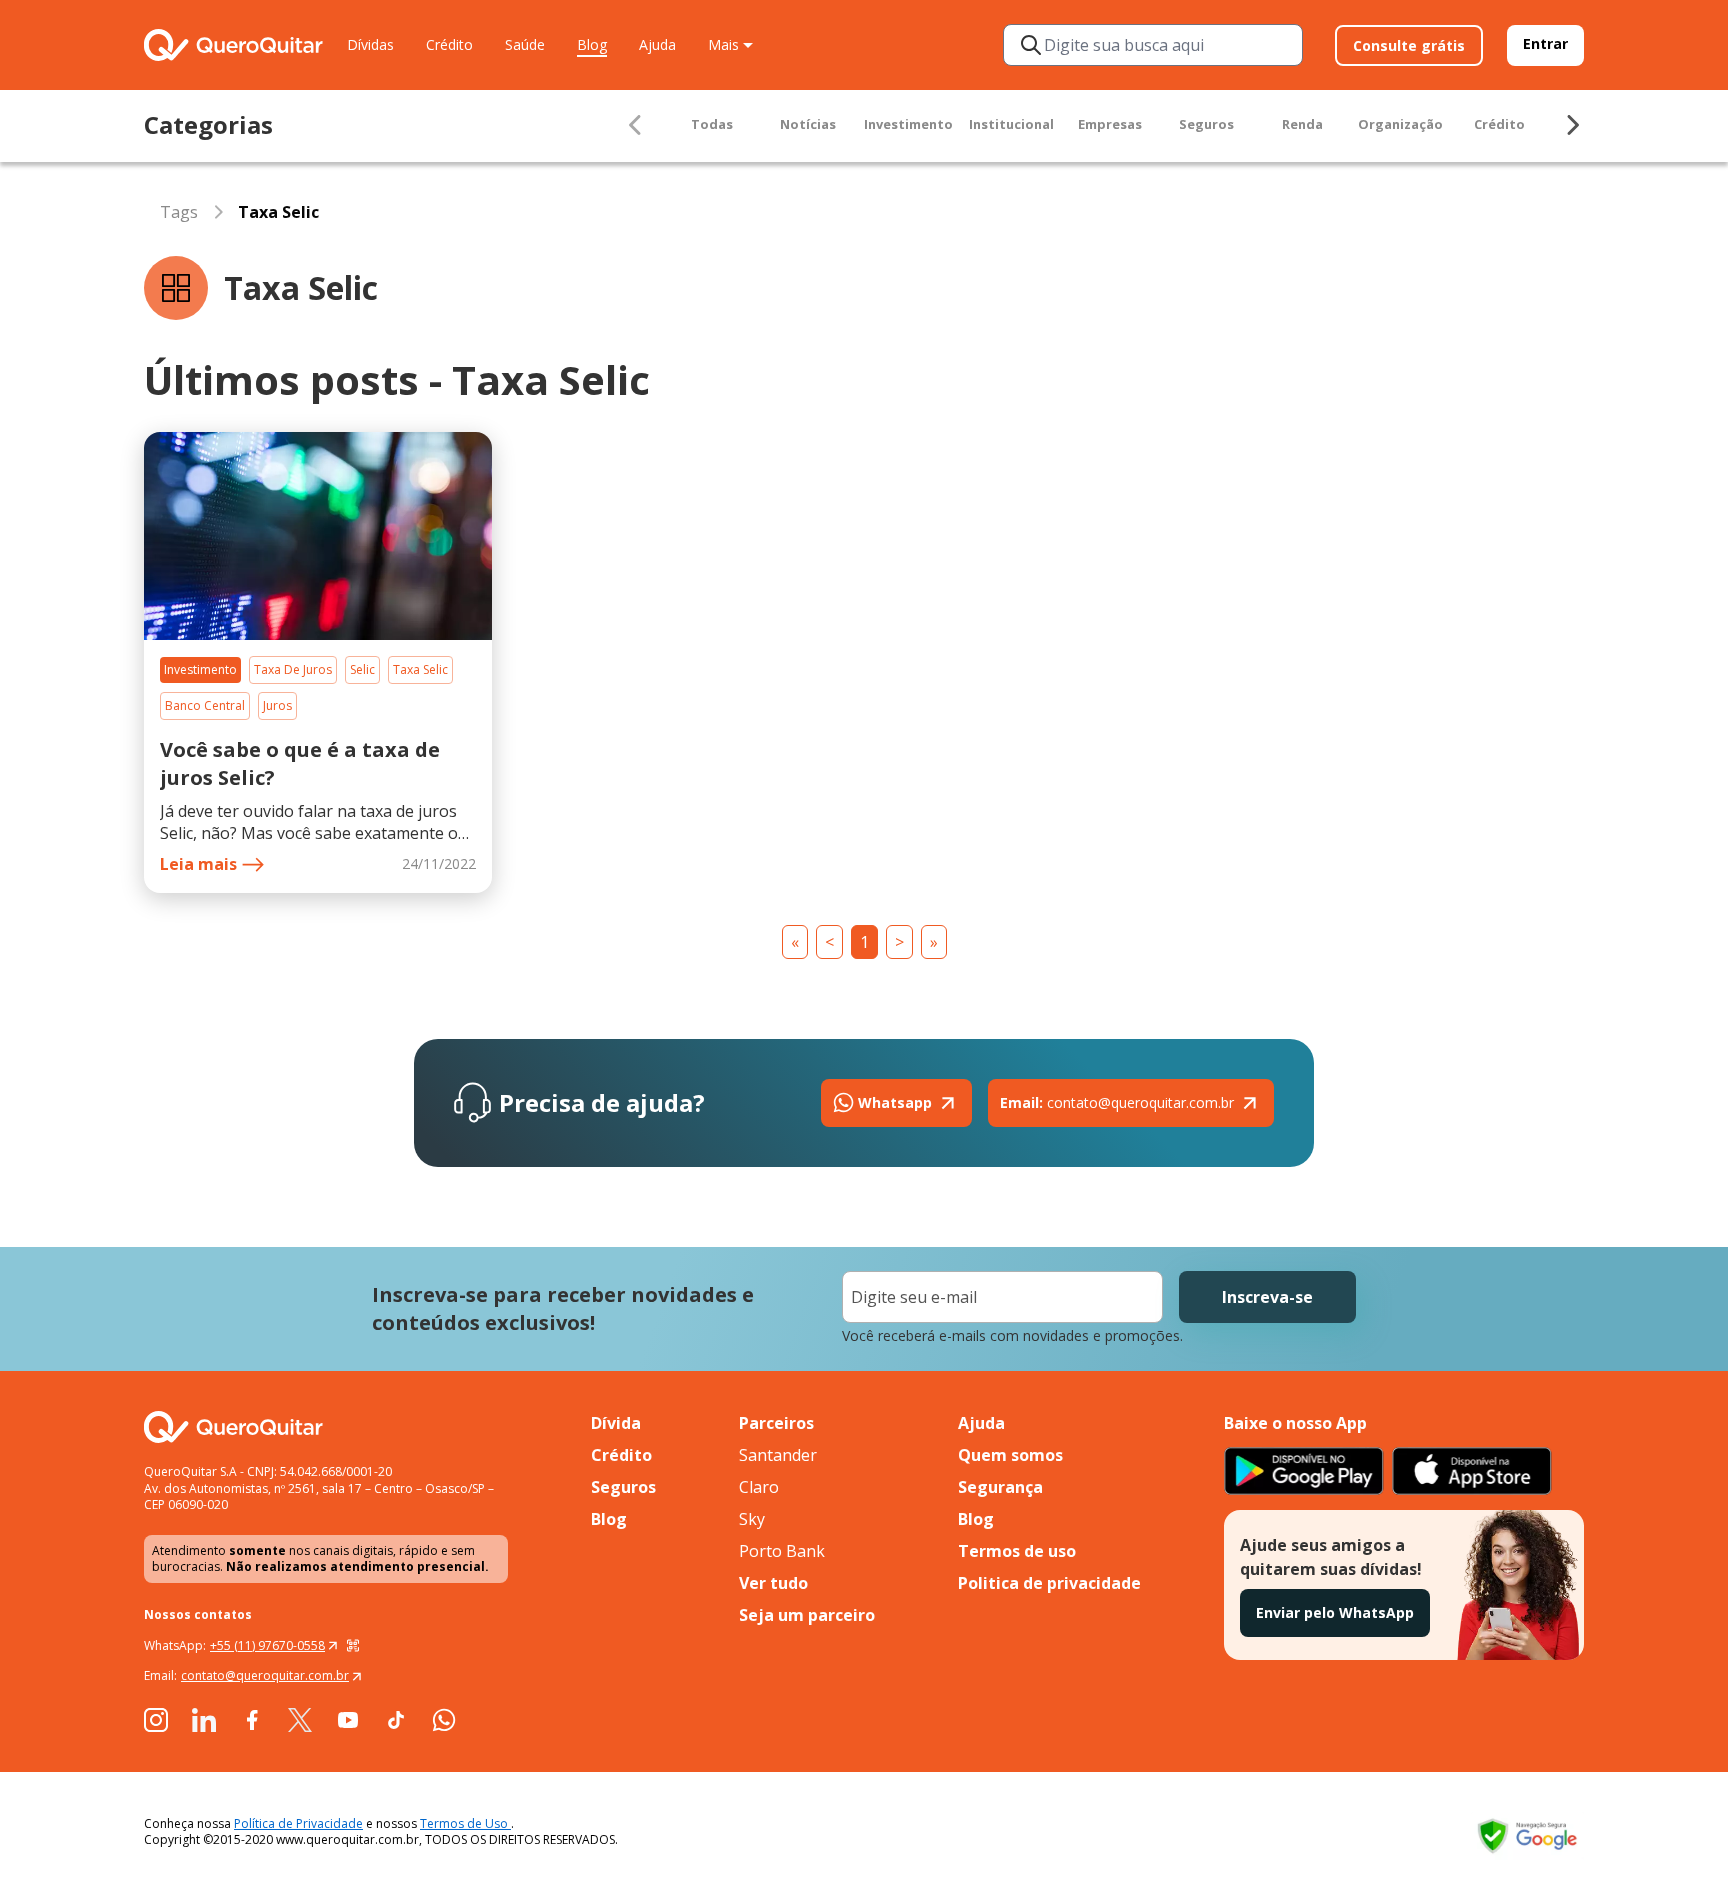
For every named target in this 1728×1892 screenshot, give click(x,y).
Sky (752, 1519)
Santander (778, 1455)
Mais (723, 44)
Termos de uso (1017, 1551)
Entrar (1545, 43)
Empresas (1110, 124)
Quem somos (1010, 1455)
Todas (712, 124)
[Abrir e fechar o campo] (1031, 45)
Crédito (449, 44)
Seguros (1206, 124)
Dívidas (370, 44)
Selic (362, 669)
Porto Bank (782, 1551)
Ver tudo (773, 1583)
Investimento (908, 124)
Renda (1302, 124)
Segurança (1000, 1487)
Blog (592, 44)
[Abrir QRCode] (353, 1646)
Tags (179, 212)
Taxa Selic (420, 669)
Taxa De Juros (293, 669)
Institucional (1011, 124)
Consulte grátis (1409, 45)
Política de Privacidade (298, 1823)
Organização (1400, 124)
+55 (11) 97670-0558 (267, 1645)
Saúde (525, 44)
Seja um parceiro (807, 1615)
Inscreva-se (1267, 1297)
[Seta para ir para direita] (1572, 125)
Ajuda (657, 44)
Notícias (808, 124)
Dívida (616, 1423)
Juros (277, 705)
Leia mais (198, 864)
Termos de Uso (465, 1823)
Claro (759, 1487)
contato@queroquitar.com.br (1117, 1102)
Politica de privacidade (1049, 1583)
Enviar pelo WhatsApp (1335, 1612)
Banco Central (205, 705)
